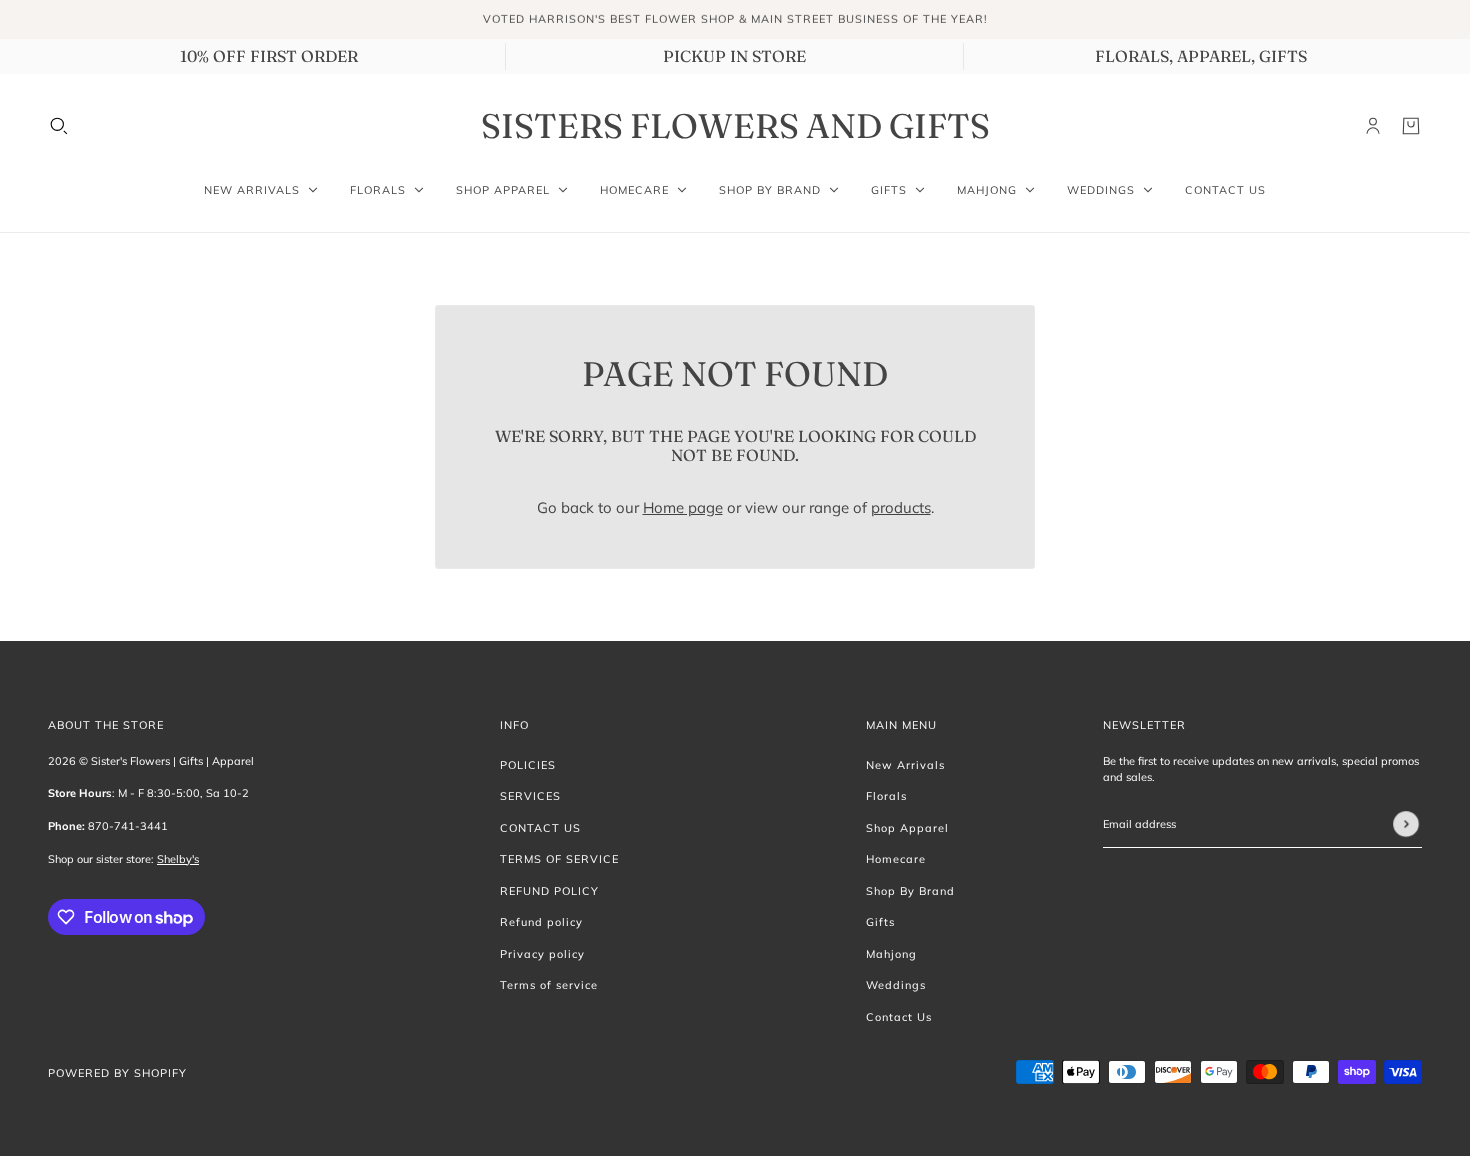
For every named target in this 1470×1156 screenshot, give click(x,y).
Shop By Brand (910, 891)
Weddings (896, 985)
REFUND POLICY (549, 891)
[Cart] (1411, 126)
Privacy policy (542, 954)
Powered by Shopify (117, 1073)
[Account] (1373, 126)
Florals (886, 796)
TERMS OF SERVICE (559, 859)
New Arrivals (905, 765)
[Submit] (1406, 824)
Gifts (880, 922)
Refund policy (541, 922)
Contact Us (899, 1017)
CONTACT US (540, 828)
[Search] (59, 126)
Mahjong (891, 954)
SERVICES (530, 796)
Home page (683, 507)
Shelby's (178, 859)
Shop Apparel (907, 828)
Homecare (896, 859)
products (901, 507)
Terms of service (549, 985)
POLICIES (528, 765)
